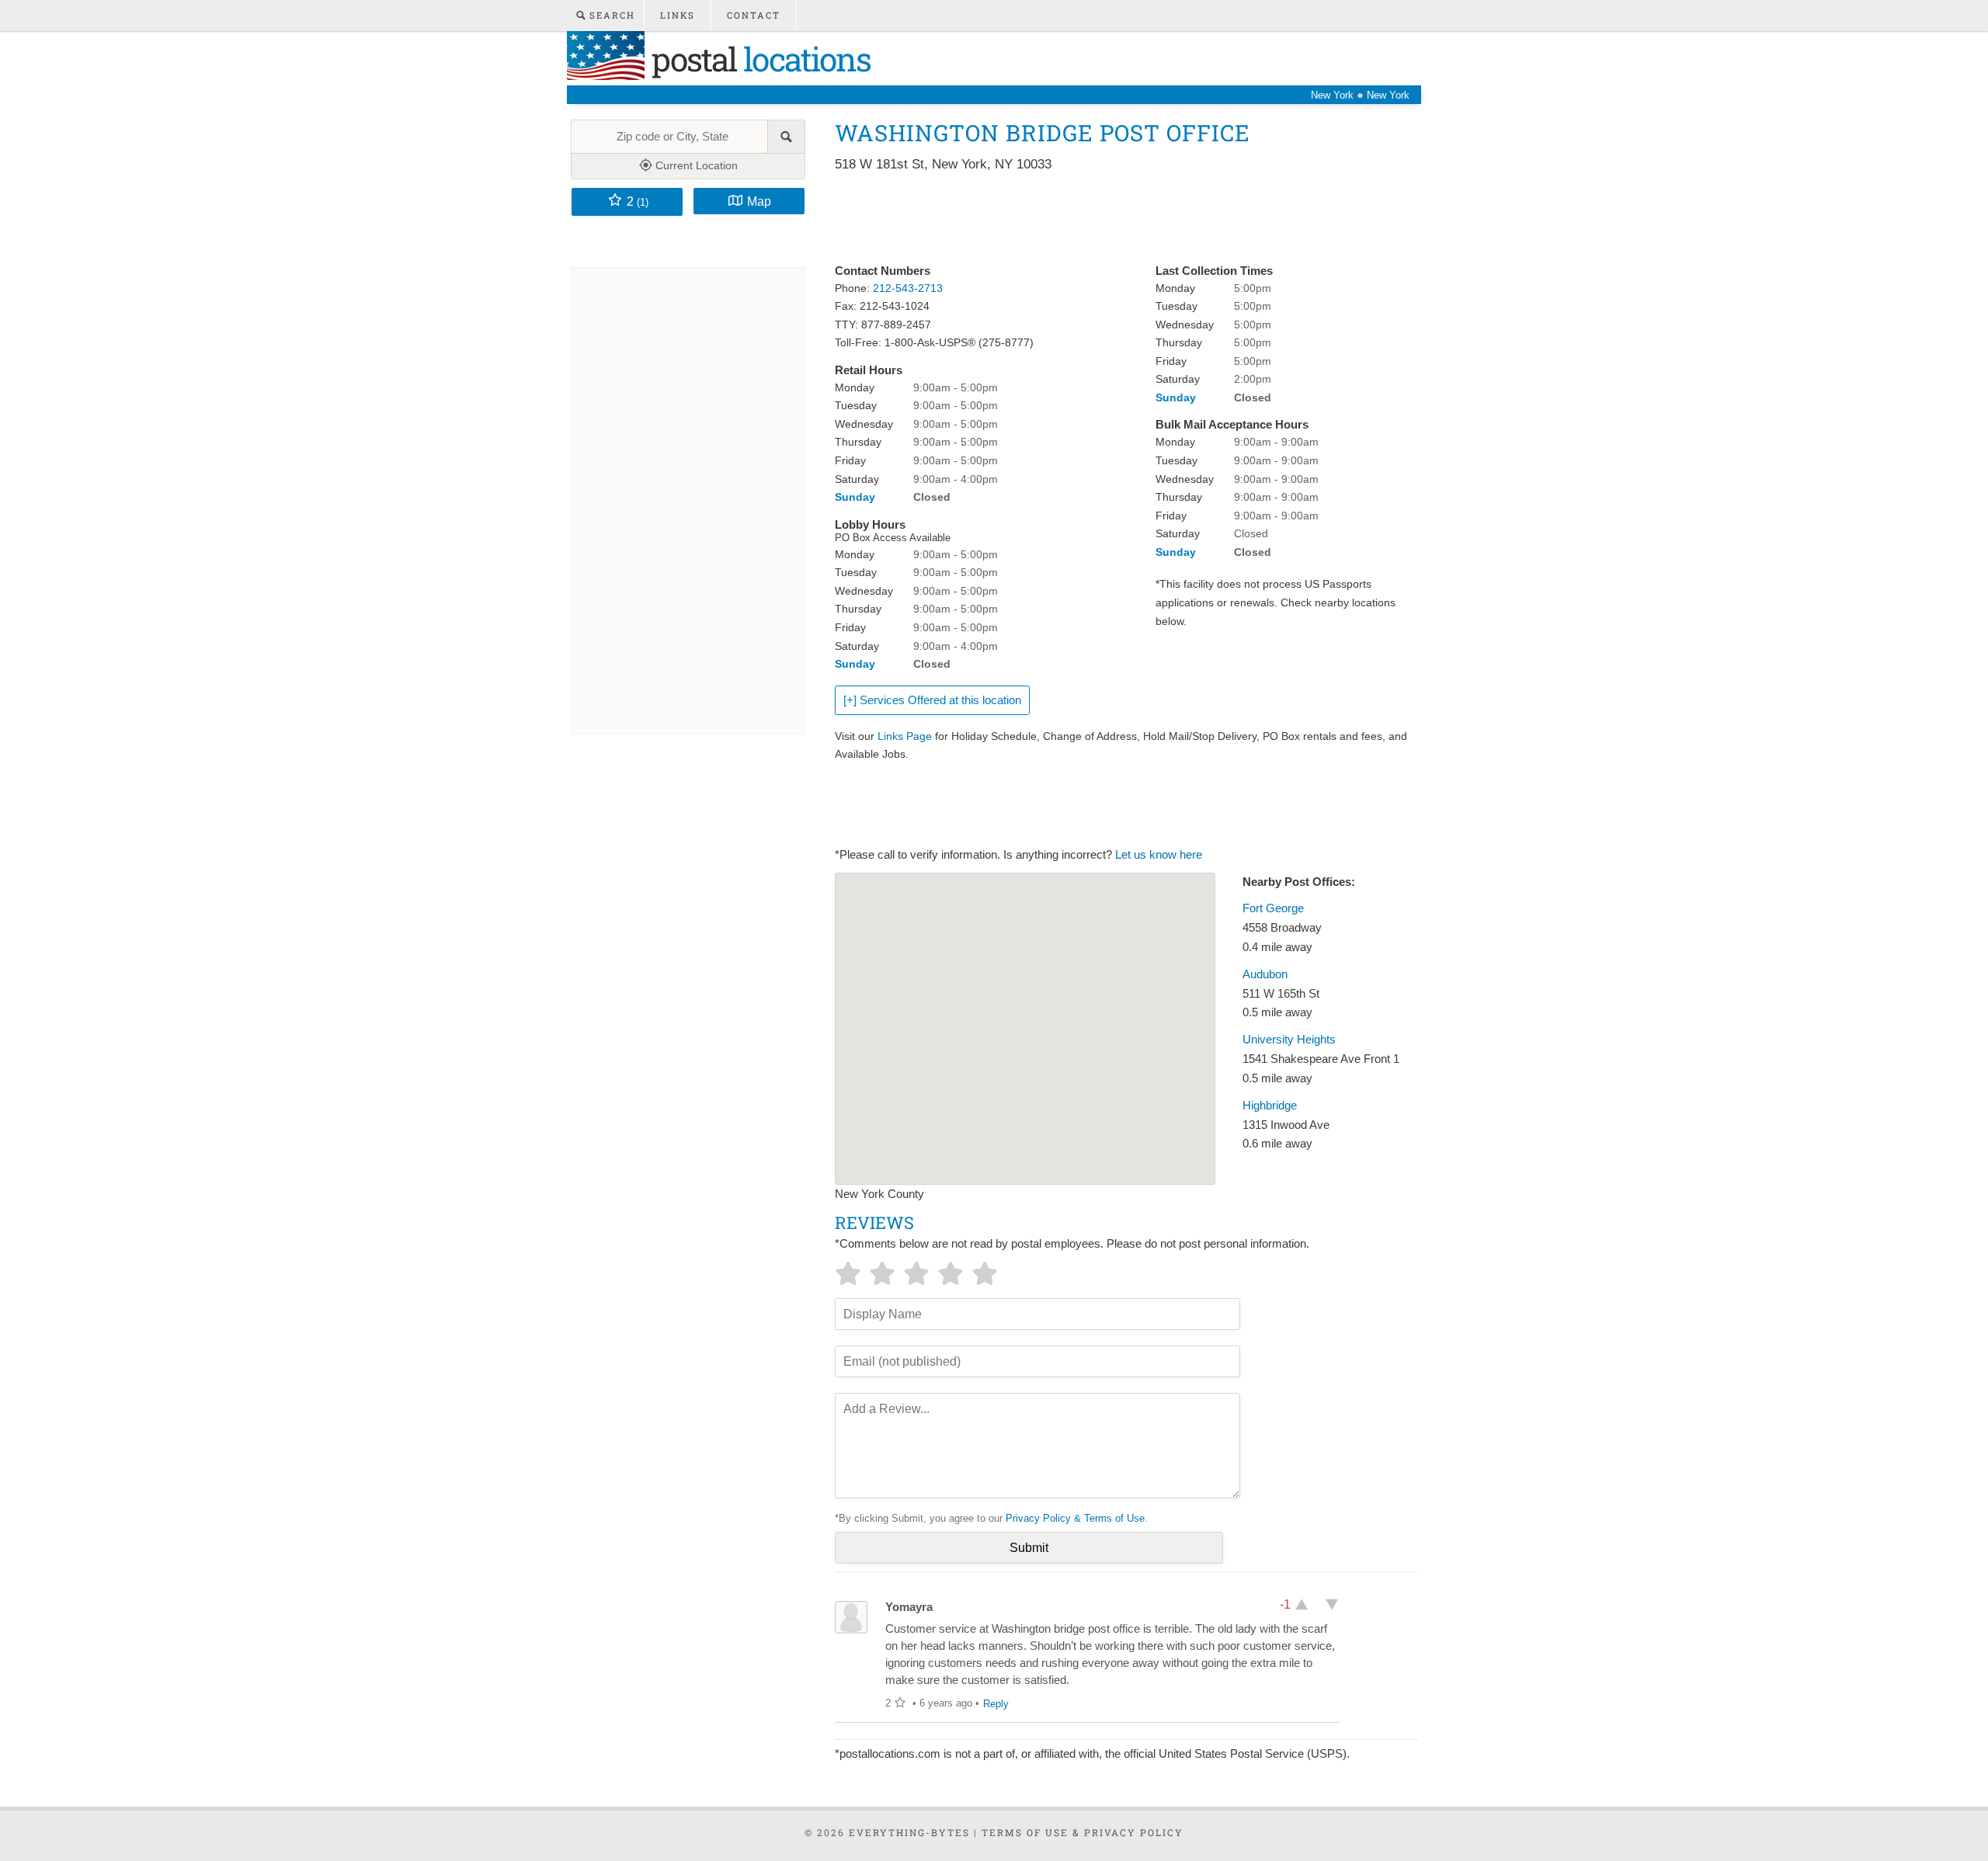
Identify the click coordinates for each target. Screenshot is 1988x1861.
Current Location (695, 165)
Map (759, 201)
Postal (758, 59)
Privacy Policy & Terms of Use (1075, 1518)
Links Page (905, 736)
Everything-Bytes (909, 1832)
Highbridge (1270, 1106)
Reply (996, 1704)
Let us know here (1159, 855)
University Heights (1289, 1040)
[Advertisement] (1117, 219)
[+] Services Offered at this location (932, 700)
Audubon (1265, 974)
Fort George (1273, 908)
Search (610, 15)
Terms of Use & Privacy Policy (1083, 1832)
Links (678, 15)
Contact (754, 15)
